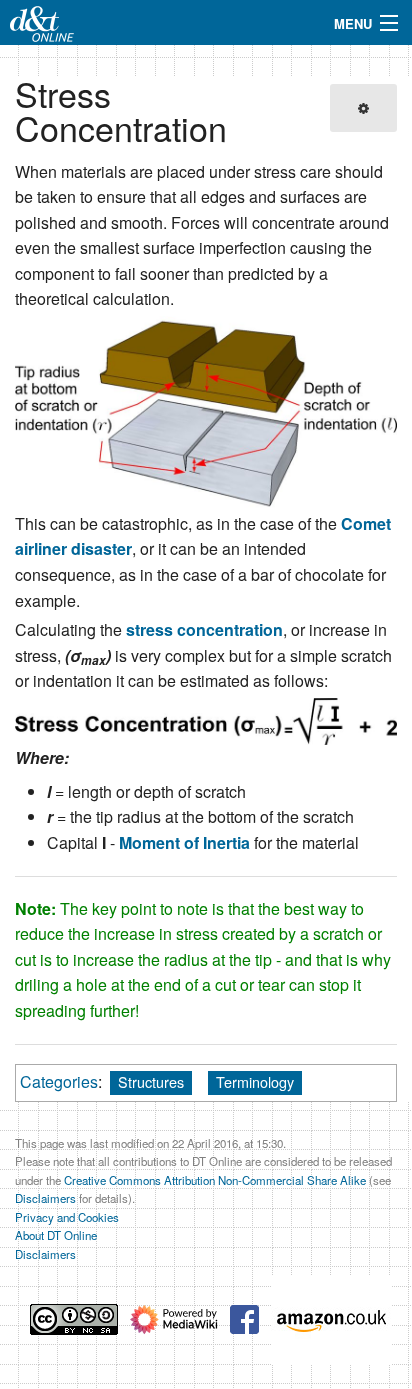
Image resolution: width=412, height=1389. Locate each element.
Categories (59, 1081)
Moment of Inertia (184, 842)
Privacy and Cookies (67, 1217)
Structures (151, 1081)
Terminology (255, 1081)
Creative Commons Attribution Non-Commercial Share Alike (215, 1180)
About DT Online (56, 1235)
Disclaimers (45, 1198)
